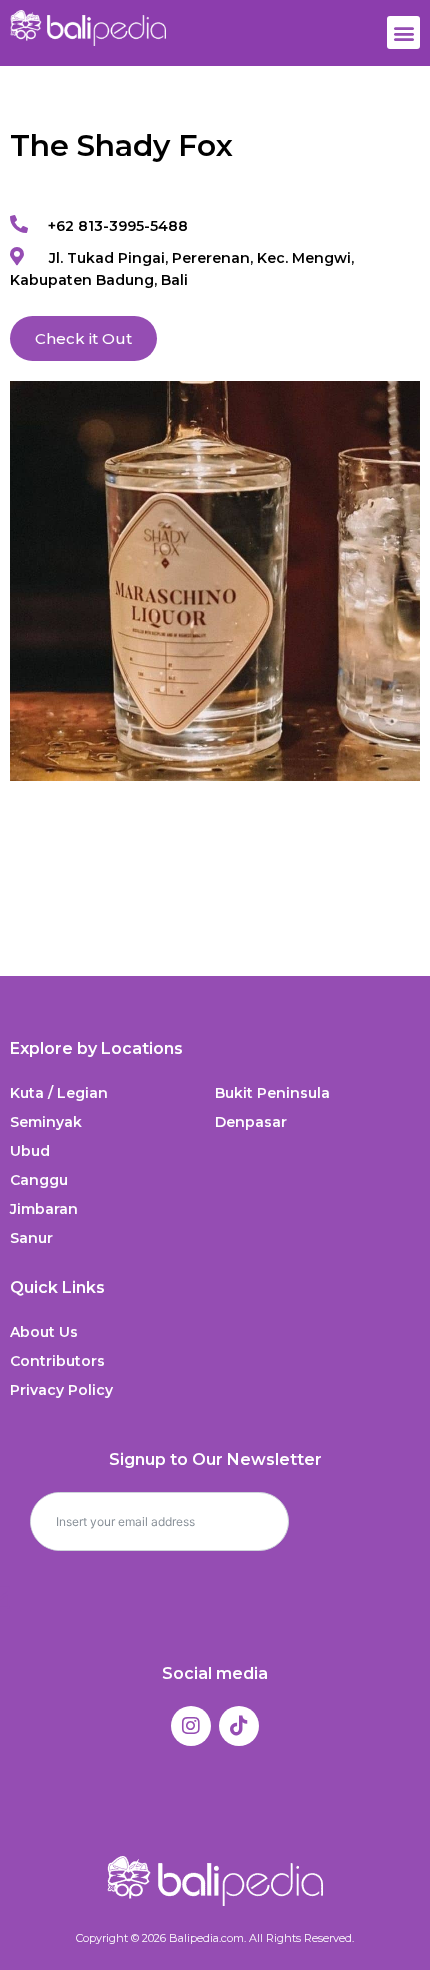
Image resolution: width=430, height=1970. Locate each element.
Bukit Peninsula (272, 1093)
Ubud (30, 1151)
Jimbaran (44, 1209)
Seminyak (46, 1122)
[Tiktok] (239, 1726)
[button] (403, 32)
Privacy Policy (61, 1390)
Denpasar (251, 1122)
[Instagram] (191, 1726)
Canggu (39, 1180)
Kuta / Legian (59, 1093)
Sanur (31, 1238)
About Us (44, 1332)
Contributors (57, 1361)
